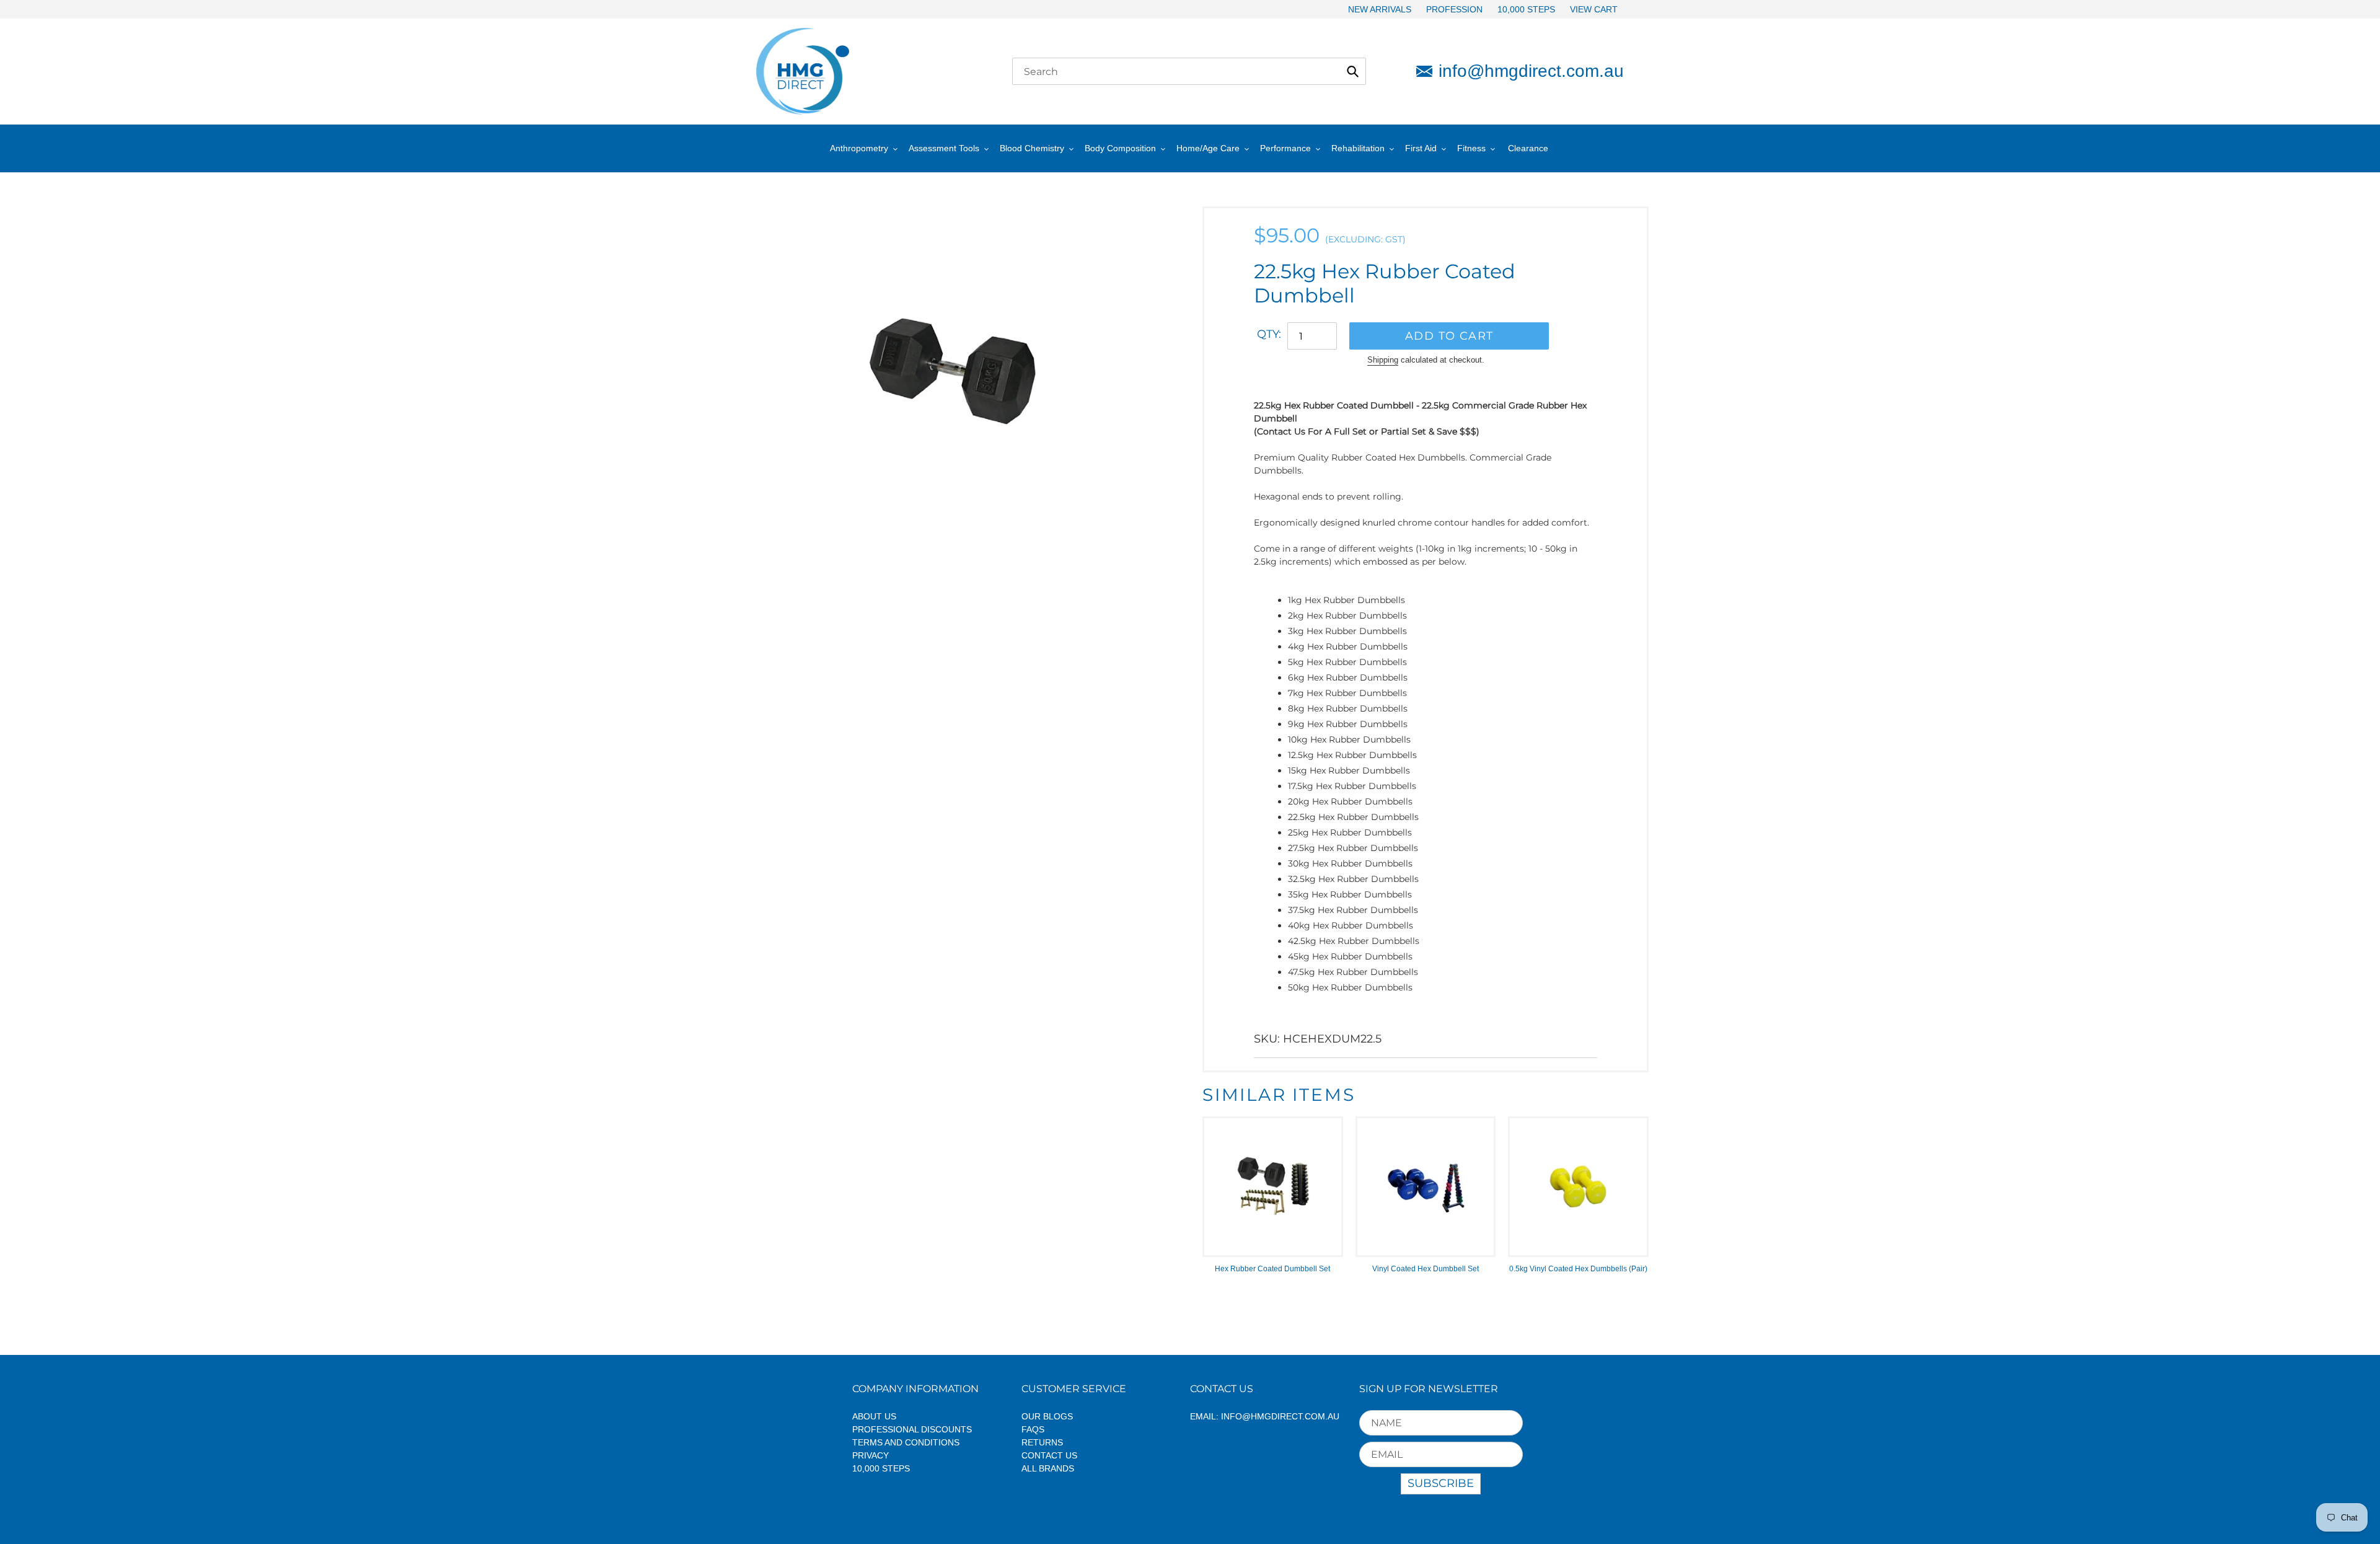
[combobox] (1189, 71)
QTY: (1269, 334)
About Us (874, 1416)
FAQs (1033, 1429)
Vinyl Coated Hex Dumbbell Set (1426, 1269)
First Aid (1421, 148)
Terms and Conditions (906, 1442)
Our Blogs (1047, 1416)
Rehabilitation (1358, 148)
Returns (1042, 1442)
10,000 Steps (881, 1468)
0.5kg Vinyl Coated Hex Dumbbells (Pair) (1578, 1269)
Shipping (1383, 360)
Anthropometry (859, 148)
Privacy (870, 1455)
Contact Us (1049, 1455)
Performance (1285, 148)
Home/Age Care (1208, 148)
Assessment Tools (944, 148)
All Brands (1048, 1468)
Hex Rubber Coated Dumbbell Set (1272, 1269)
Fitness (1471, 148)
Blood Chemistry (1032, 148)
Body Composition (1120, 148)
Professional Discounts (912, 1429)
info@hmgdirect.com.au (1531, 71)
